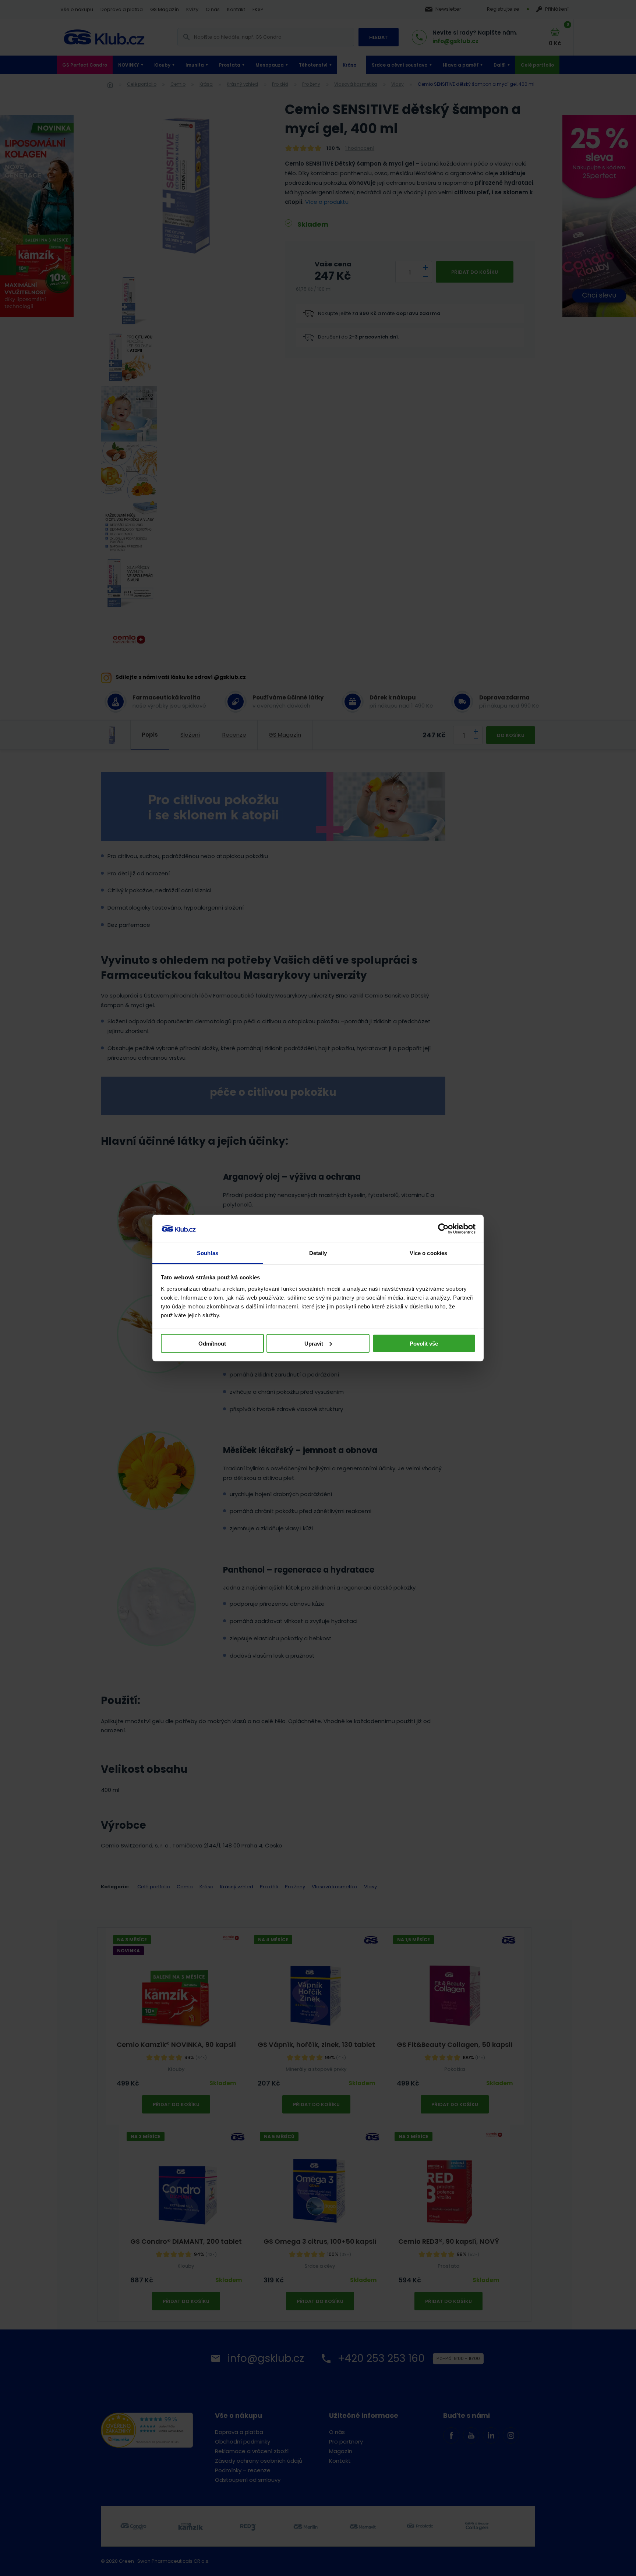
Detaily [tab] (318, 1253)
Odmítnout (212, 1343)
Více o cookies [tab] (428, 1253)
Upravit (314, 1343)
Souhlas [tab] (208, 1253)
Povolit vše (424, 1343)
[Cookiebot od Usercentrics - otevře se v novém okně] (443, 1229)
